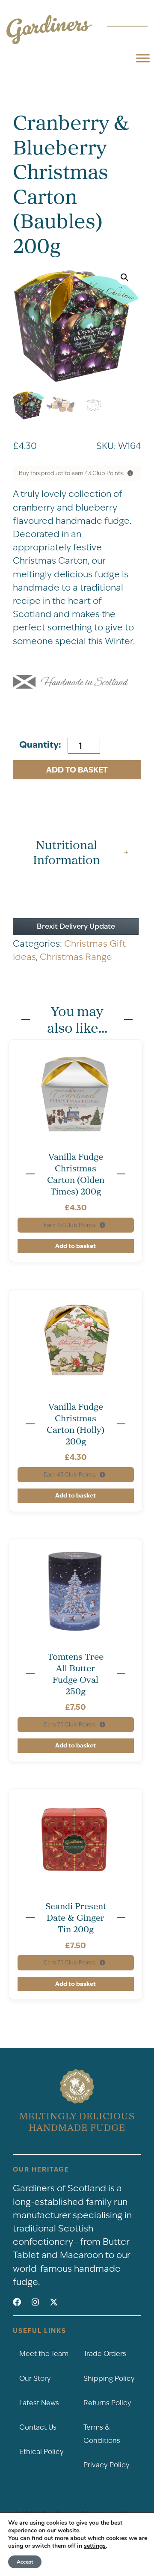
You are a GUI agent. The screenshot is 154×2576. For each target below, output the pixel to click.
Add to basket (77, 770)
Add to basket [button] (76, 1246)
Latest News (39, 2403)
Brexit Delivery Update (76, 926)
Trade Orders (105, 2354)
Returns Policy (107, 2403)
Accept (25, 2562)
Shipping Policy (109, 2378)
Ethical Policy (41, 2452)
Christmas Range (76, 957)
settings (95, 2546)
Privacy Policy (107, 2465)
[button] (124, 277)
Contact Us (38, 2427)
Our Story (35, 2378)
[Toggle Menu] (143, 58)
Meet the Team (44, 2354)
